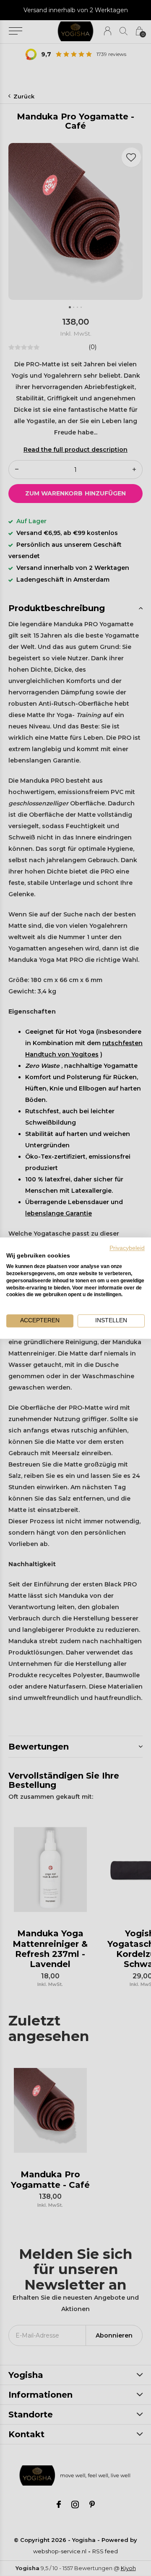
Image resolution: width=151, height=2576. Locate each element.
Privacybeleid (127, 1248)
